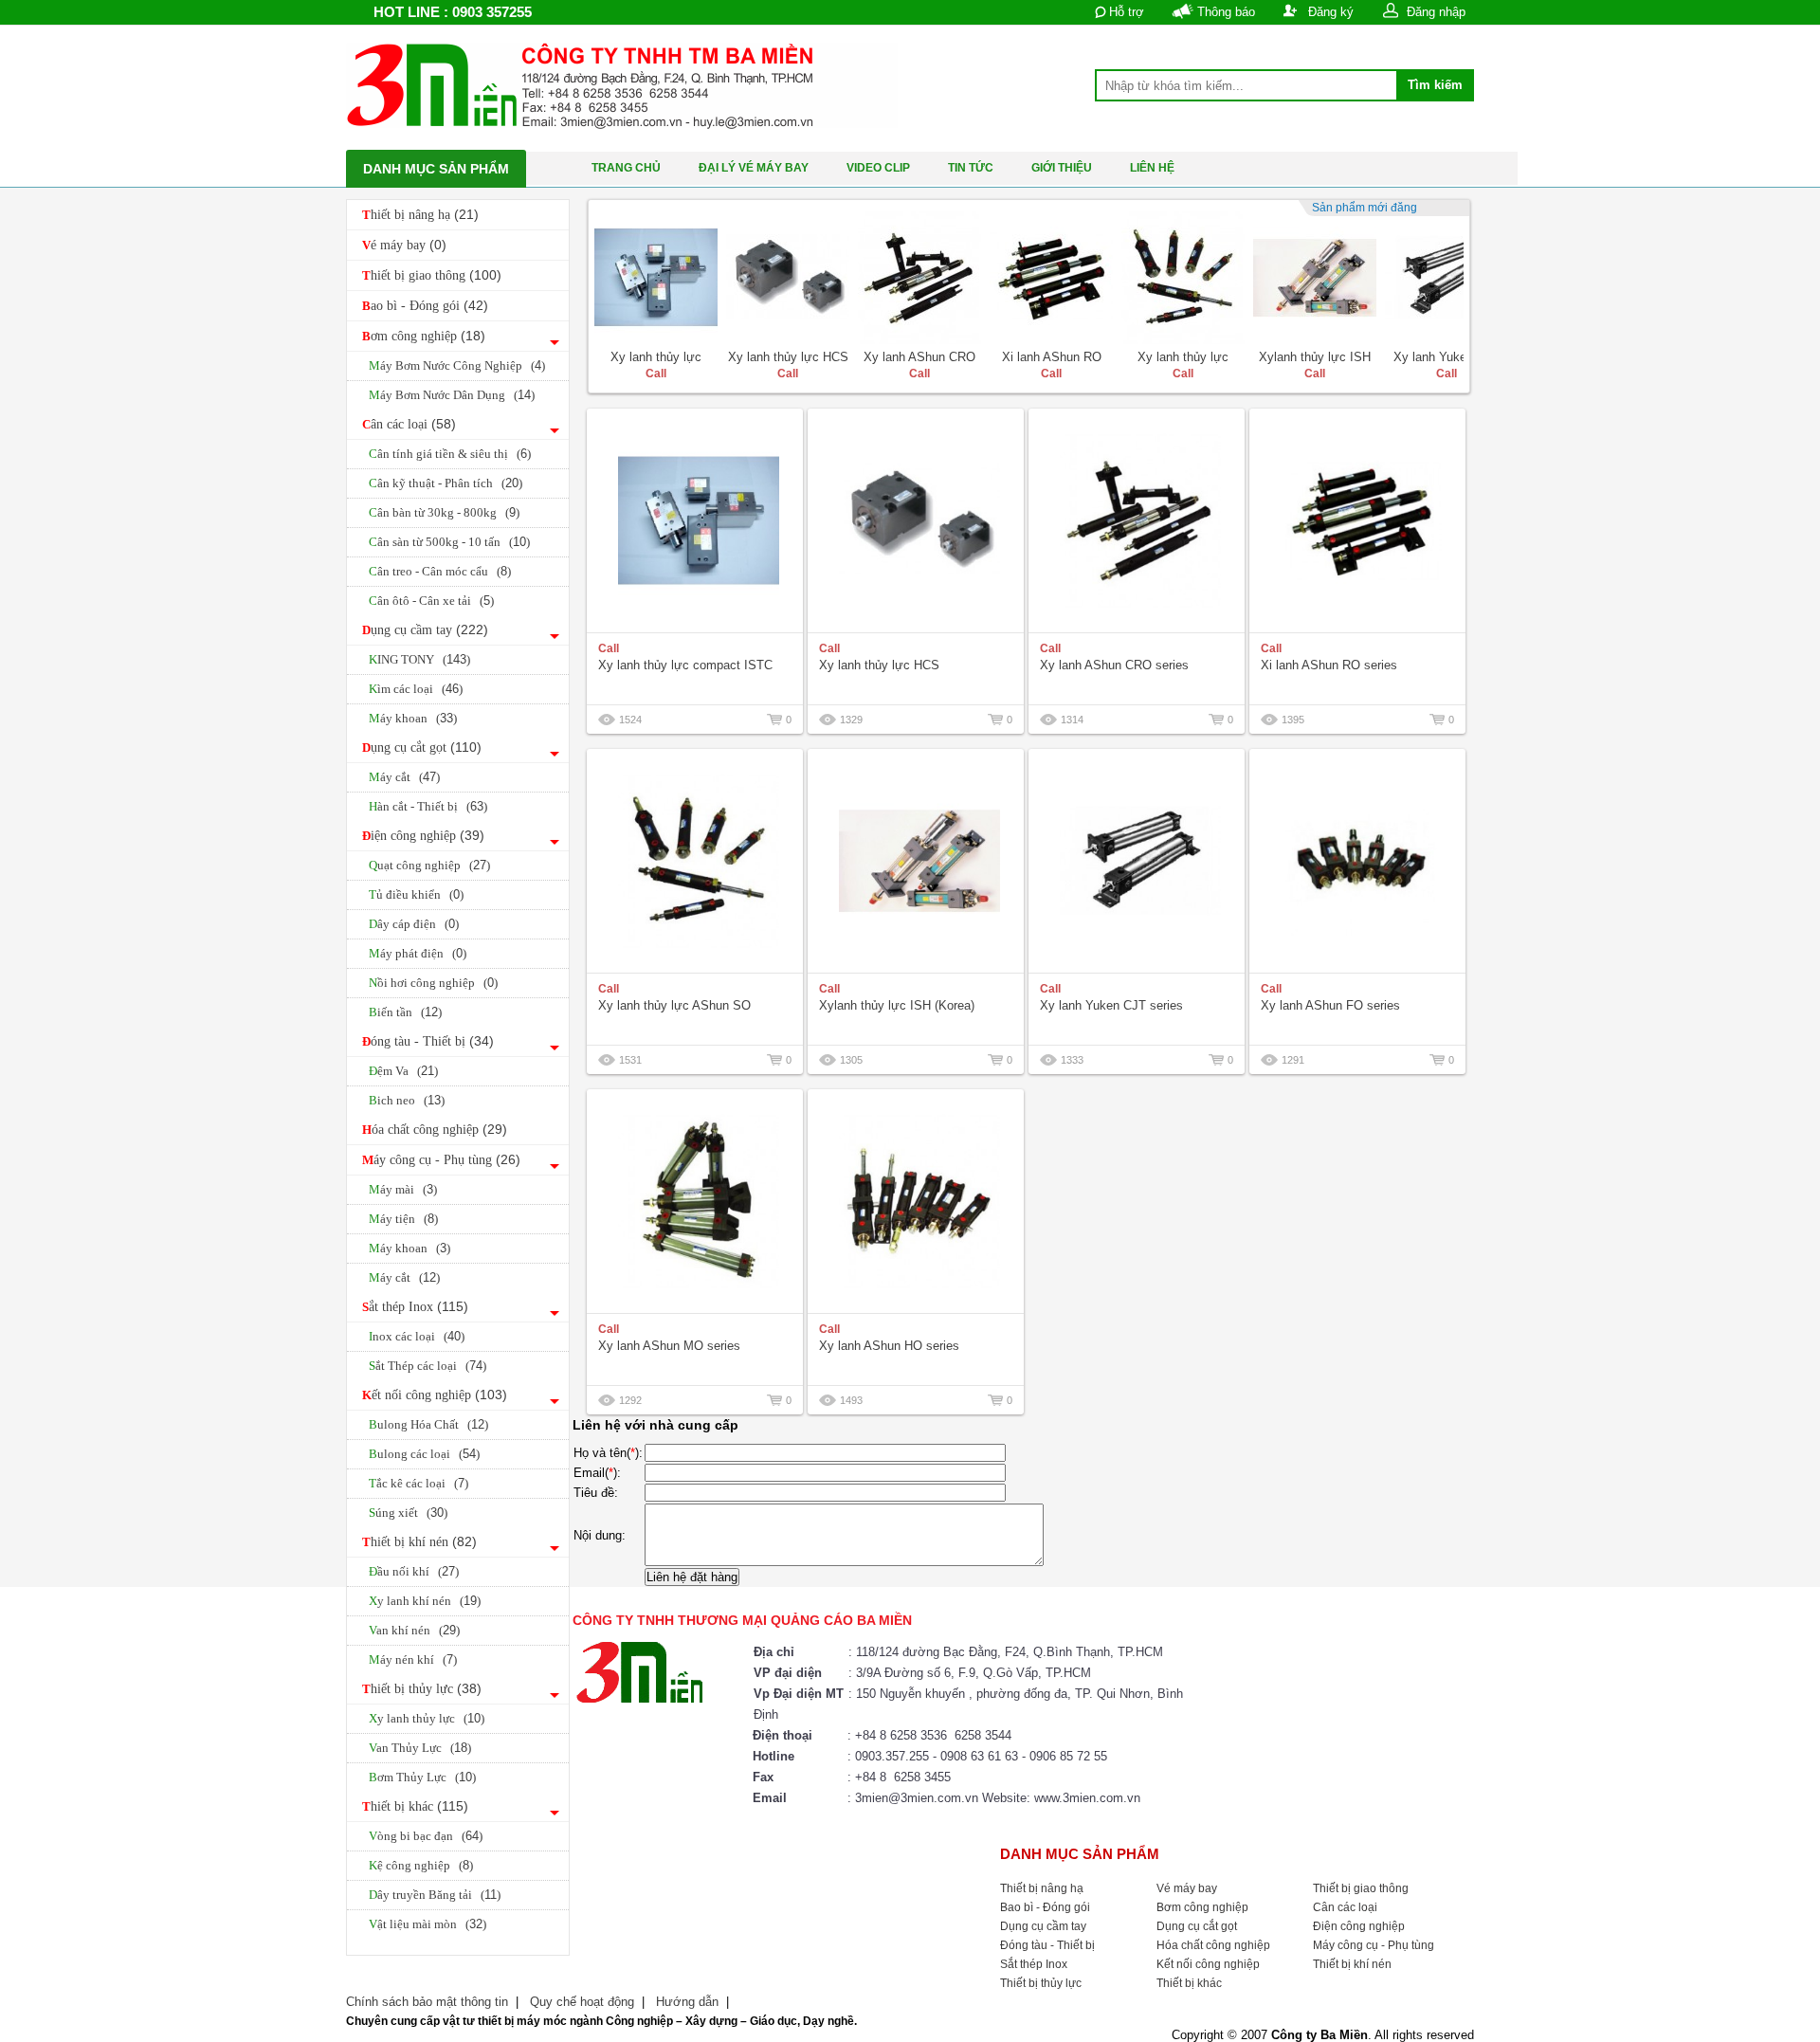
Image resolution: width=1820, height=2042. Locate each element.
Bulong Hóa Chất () (428, 1424)
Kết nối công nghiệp (435, 1395)
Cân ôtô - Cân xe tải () (431, 601)
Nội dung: (600, 1535)
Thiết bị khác (415, 1806)
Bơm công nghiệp (424, 336)
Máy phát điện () (418, 953)
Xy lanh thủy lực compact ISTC (685, 665)
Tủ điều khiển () (416, 894)
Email (770, 1798)
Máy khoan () (413, 718)
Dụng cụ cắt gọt (422, 747)
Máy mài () (403, 1189)
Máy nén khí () (413, 1659)
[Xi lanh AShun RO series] (1051, 278)
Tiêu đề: (596, 1493)
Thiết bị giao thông (432, 275)
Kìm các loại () (416, 689)
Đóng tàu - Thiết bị (428, 1041)
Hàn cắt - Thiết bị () (428, 806)
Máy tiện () (403, 1219)
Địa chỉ (774, 1652)
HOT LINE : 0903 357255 (453, 12)
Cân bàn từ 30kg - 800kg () (444, 512)
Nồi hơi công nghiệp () (433, 983)
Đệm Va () (403, 1071)
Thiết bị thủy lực (422, 1688)
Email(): (597, 1473)
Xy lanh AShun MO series (669, 1346)
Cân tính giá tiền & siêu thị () (450, 454)
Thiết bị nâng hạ (420, 214)
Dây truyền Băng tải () (435, 1895)
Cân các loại (409, 424)
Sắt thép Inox (415, 1306)
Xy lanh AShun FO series (1330, 1005)
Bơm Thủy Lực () (422, 1777)
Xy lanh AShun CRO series (1114, 665)
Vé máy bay (404, 245)
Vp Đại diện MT (799, 1694)
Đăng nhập (1436, 12)
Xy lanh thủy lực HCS (788, 357)
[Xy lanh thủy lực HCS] (788, 278)
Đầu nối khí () (414, 1571)
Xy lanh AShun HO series (889, 1346)
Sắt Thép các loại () (428, 1366)
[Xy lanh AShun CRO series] (919, 278)
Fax (763, 1777)
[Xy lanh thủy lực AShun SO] (1183, 278)
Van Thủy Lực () (420, 1748)
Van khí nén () (414, 1630)
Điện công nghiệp (423, 835)
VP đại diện (788, 1673)
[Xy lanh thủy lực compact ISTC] (656, 278)
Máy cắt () (404, 777)
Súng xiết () (408, 1513)
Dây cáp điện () (414, 924)
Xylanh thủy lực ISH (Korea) (897, 1005)
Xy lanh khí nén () (425, 1601)
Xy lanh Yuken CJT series (1111, 1005)
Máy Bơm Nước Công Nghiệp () (457, 365)
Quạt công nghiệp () (429, 865)
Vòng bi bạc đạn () (426, 1836)
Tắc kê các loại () (419, 1483)
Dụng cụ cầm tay (425, 629)
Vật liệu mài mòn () (428, 1924)
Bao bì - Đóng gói (425, 305)
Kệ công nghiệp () (421, 1865)
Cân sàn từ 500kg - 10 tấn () (449, 542)
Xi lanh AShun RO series (1329, 665)
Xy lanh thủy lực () (427, 1718)
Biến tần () (405, 1012)
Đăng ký (1331, 12)
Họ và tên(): (608, 1453)
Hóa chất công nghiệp (435, 1129)
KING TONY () (419, 659)
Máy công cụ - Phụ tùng (441, 1159)
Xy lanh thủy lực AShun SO (674, 1005)
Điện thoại (783, 1735)
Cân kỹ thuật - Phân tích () (446, 483)
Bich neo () (407, 1100)
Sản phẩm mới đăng (1365, 208)
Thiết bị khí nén (419, 1541)
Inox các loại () (417, 1336)
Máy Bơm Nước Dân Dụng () (452, 395)
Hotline (773, 1756)
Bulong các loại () (424, 1454)
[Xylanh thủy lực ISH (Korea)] (1315, 278)
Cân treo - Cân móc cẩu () (440, 571)
